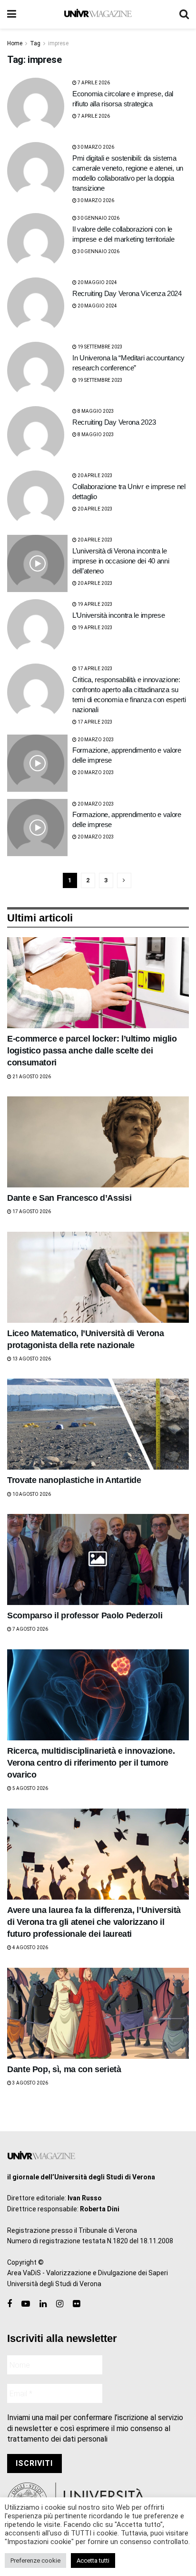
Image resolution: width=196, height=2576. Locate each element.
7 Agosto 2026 (30, 1629)
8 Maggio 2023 (95, 411)
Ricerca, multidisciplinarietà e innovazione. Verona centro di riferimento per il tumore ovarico (91, 1763)
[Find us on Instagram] (60, 2304)
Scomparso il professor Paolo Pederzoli (85, 1615)
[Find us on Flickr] (76, 2304)
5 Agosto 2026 (30, 1788)
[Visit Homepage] (98, 14)
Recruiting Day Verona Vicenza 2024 (127, 293)
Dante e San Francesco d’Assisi (69, 1198)
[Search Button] (184, 14)
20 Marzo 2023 (95, 740)
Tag (35, 43)
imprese (58, 43)
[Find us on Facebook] (10, 2304)
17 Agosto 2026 (31, 1211)
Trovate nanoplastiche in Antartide (74, 1480)
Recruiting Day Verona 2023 (114, 422)
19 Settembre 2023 (100, 347)
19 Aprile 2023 (95, 604)
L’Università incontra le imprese (118, 615)
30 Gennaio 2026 (98, 218)
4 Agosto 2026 (30, 1947)
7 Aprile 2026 (93, 83)
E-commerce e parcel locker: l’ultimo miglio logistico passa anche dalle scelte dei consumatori (92, 1051)
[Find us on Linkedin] (43, 2304)
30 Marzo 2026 (95, 147)
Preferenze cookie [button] (35, 2561)
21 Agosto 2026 (31, 1077)
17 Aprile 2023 (95, 669)
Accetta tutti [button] (93, 2561)
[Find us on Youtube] (26, 2304)
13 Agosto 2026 (31, 1359)
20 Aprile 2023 (95, 475)
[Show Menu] (12, 14)
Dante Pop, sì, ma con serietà (64, 2069)
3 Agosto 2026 (30, 2083)
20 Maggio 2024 (97, 282)
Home (15, 43)
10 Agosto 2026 (31, 1494)
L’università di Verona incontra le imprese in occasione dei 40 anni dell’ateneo (121, 561)
